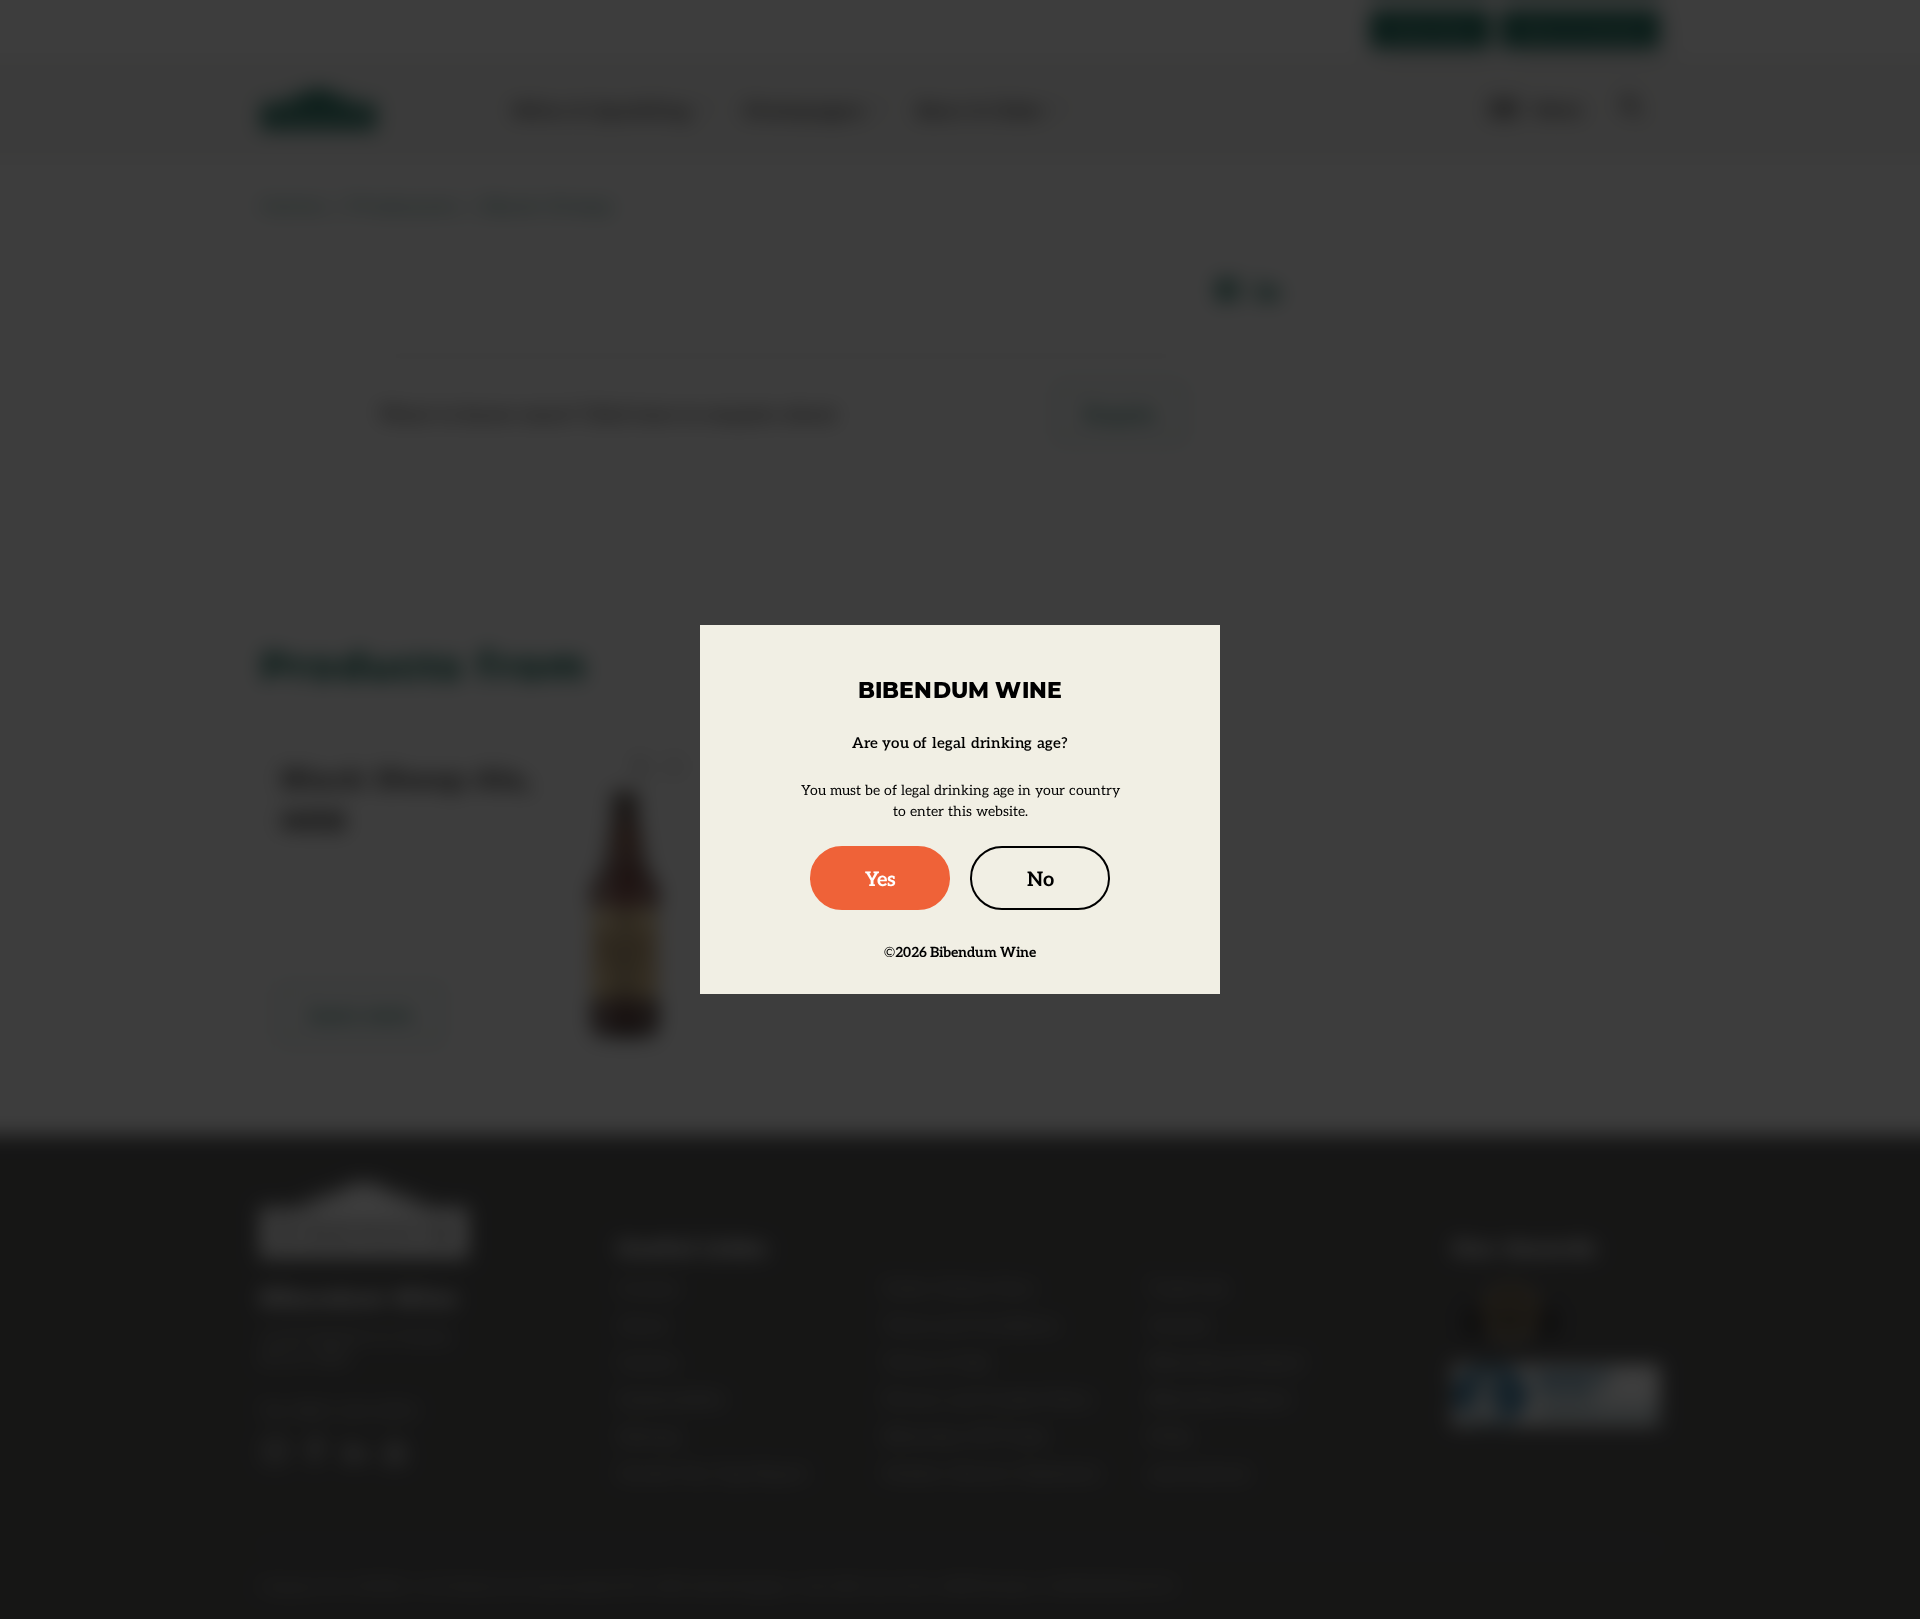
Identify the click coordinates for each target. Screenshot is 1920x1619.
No (1040, 878)
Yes (880, 878)
